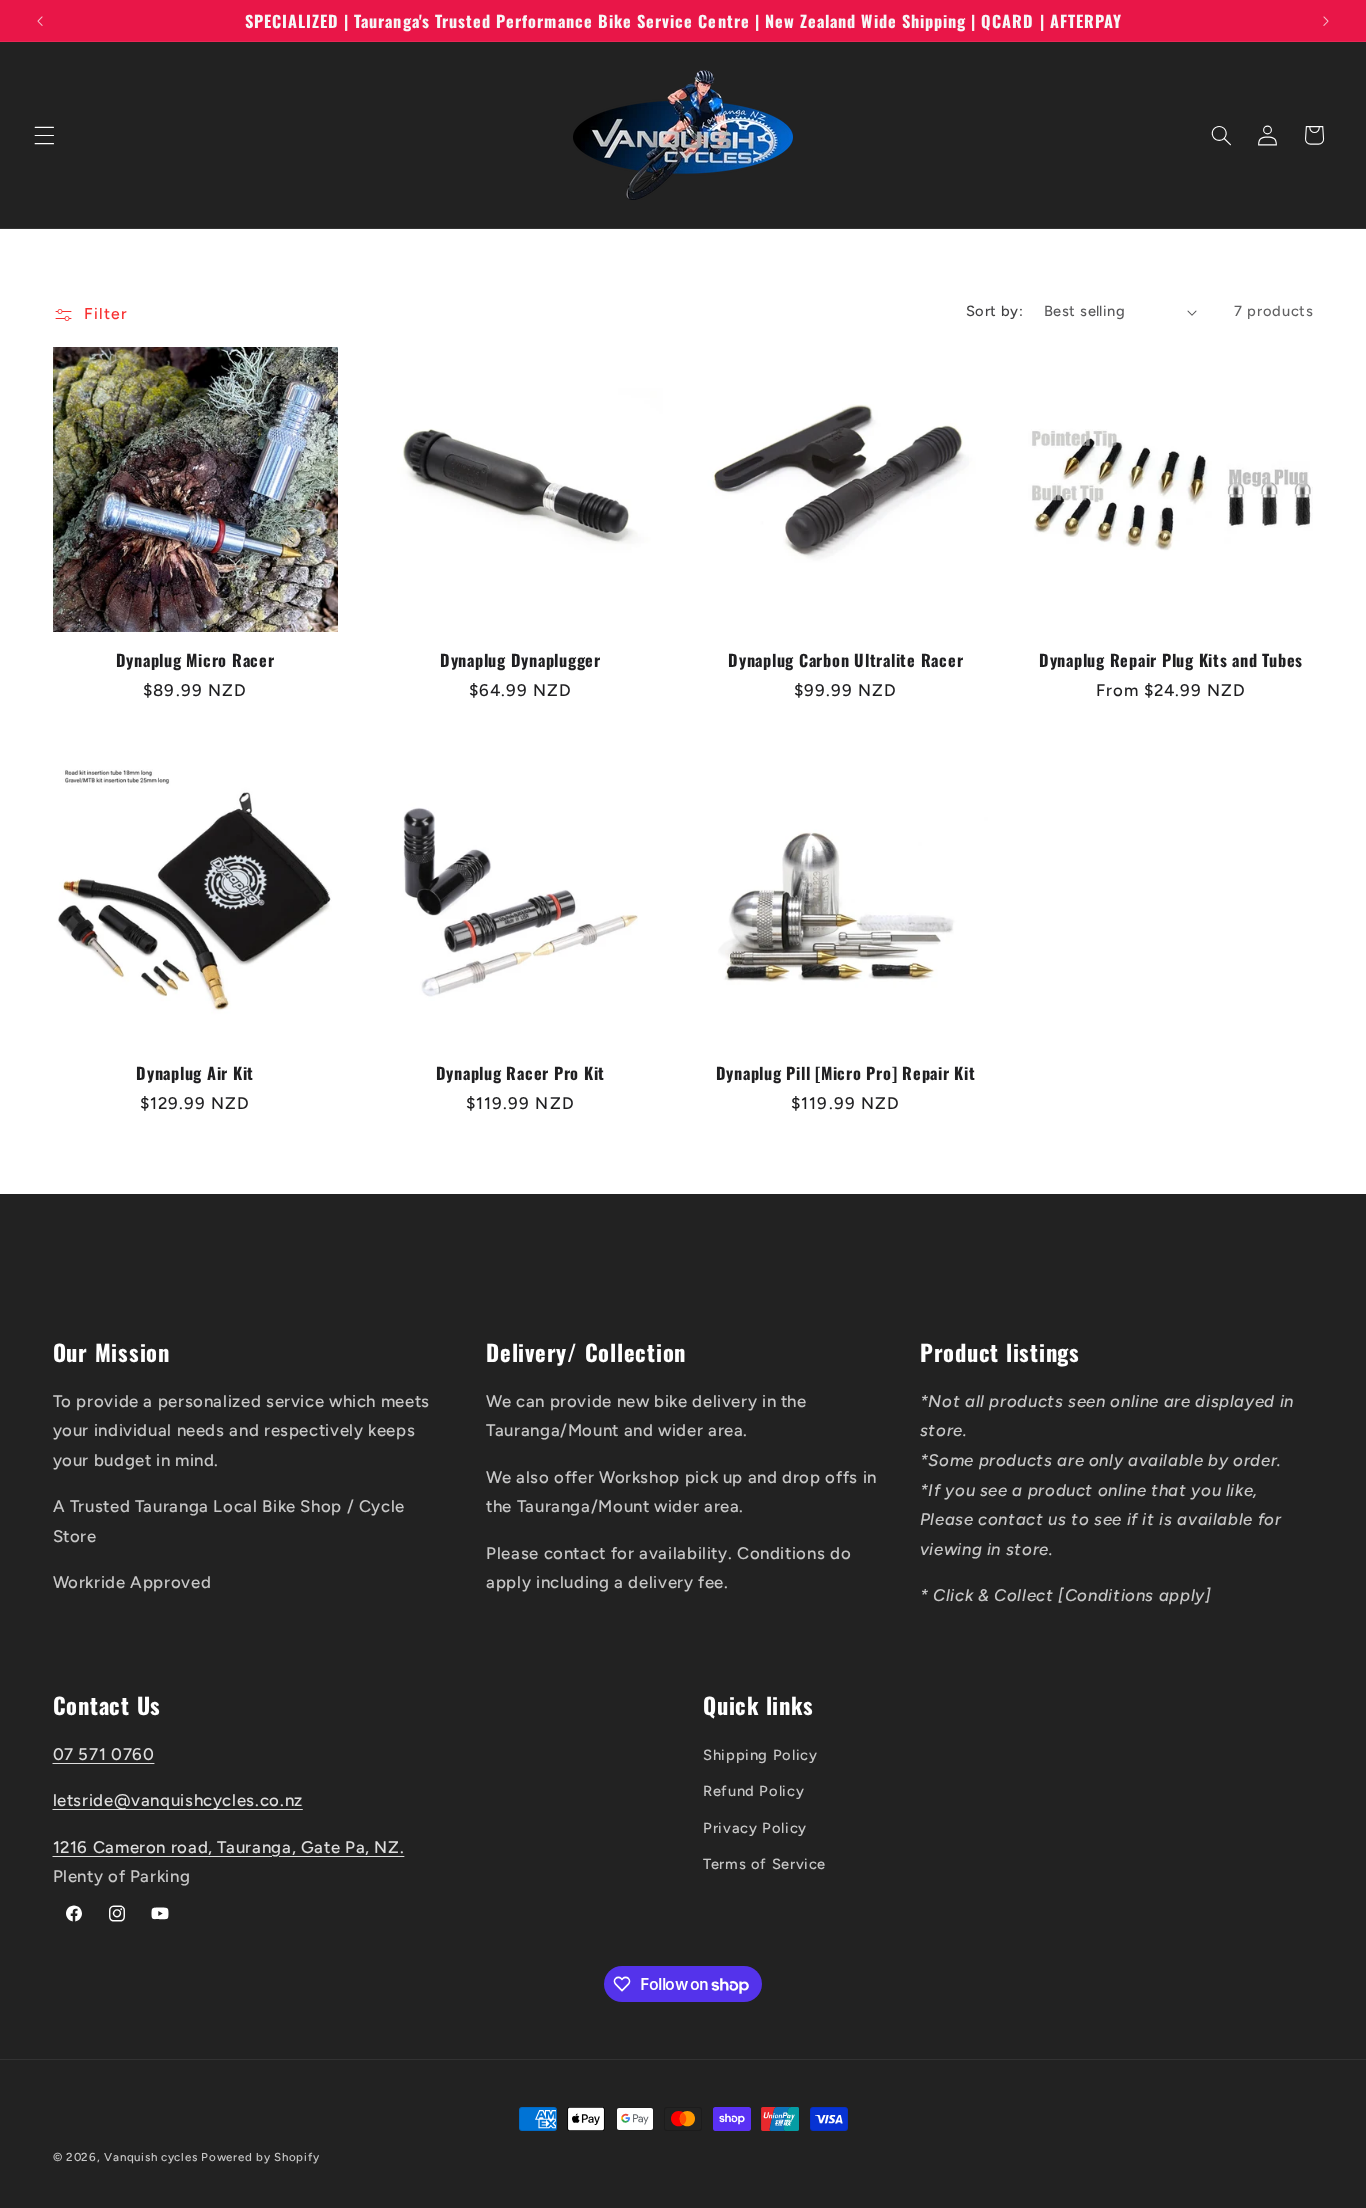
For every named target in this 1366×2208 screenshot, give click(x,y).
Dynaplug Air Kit (195, 1073)
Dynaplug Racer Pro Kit (521, 1073)
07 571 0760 (104, 1754)
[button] (44, 135)
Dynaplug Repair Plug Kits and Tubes (1171, 660)
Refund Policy (753, 1791)
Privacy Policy (755, 1828)
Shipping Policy (760, 1755)
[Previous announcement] (40, 21)
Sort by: (994, 311)
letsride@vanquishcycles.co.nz (178, 1800)
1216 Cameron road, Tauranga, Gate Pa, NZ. (229, 1847)
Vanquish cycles (150, 2157)
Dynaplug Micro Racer (195, 660)
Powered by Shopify (260, 2157)
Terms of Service (764, 1864)
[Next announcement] (1326, 21)
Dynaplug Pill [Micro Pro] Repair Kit (846, 1073)
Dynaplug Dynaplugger (520, 660)
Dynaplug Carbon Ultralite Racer (845, 660)
